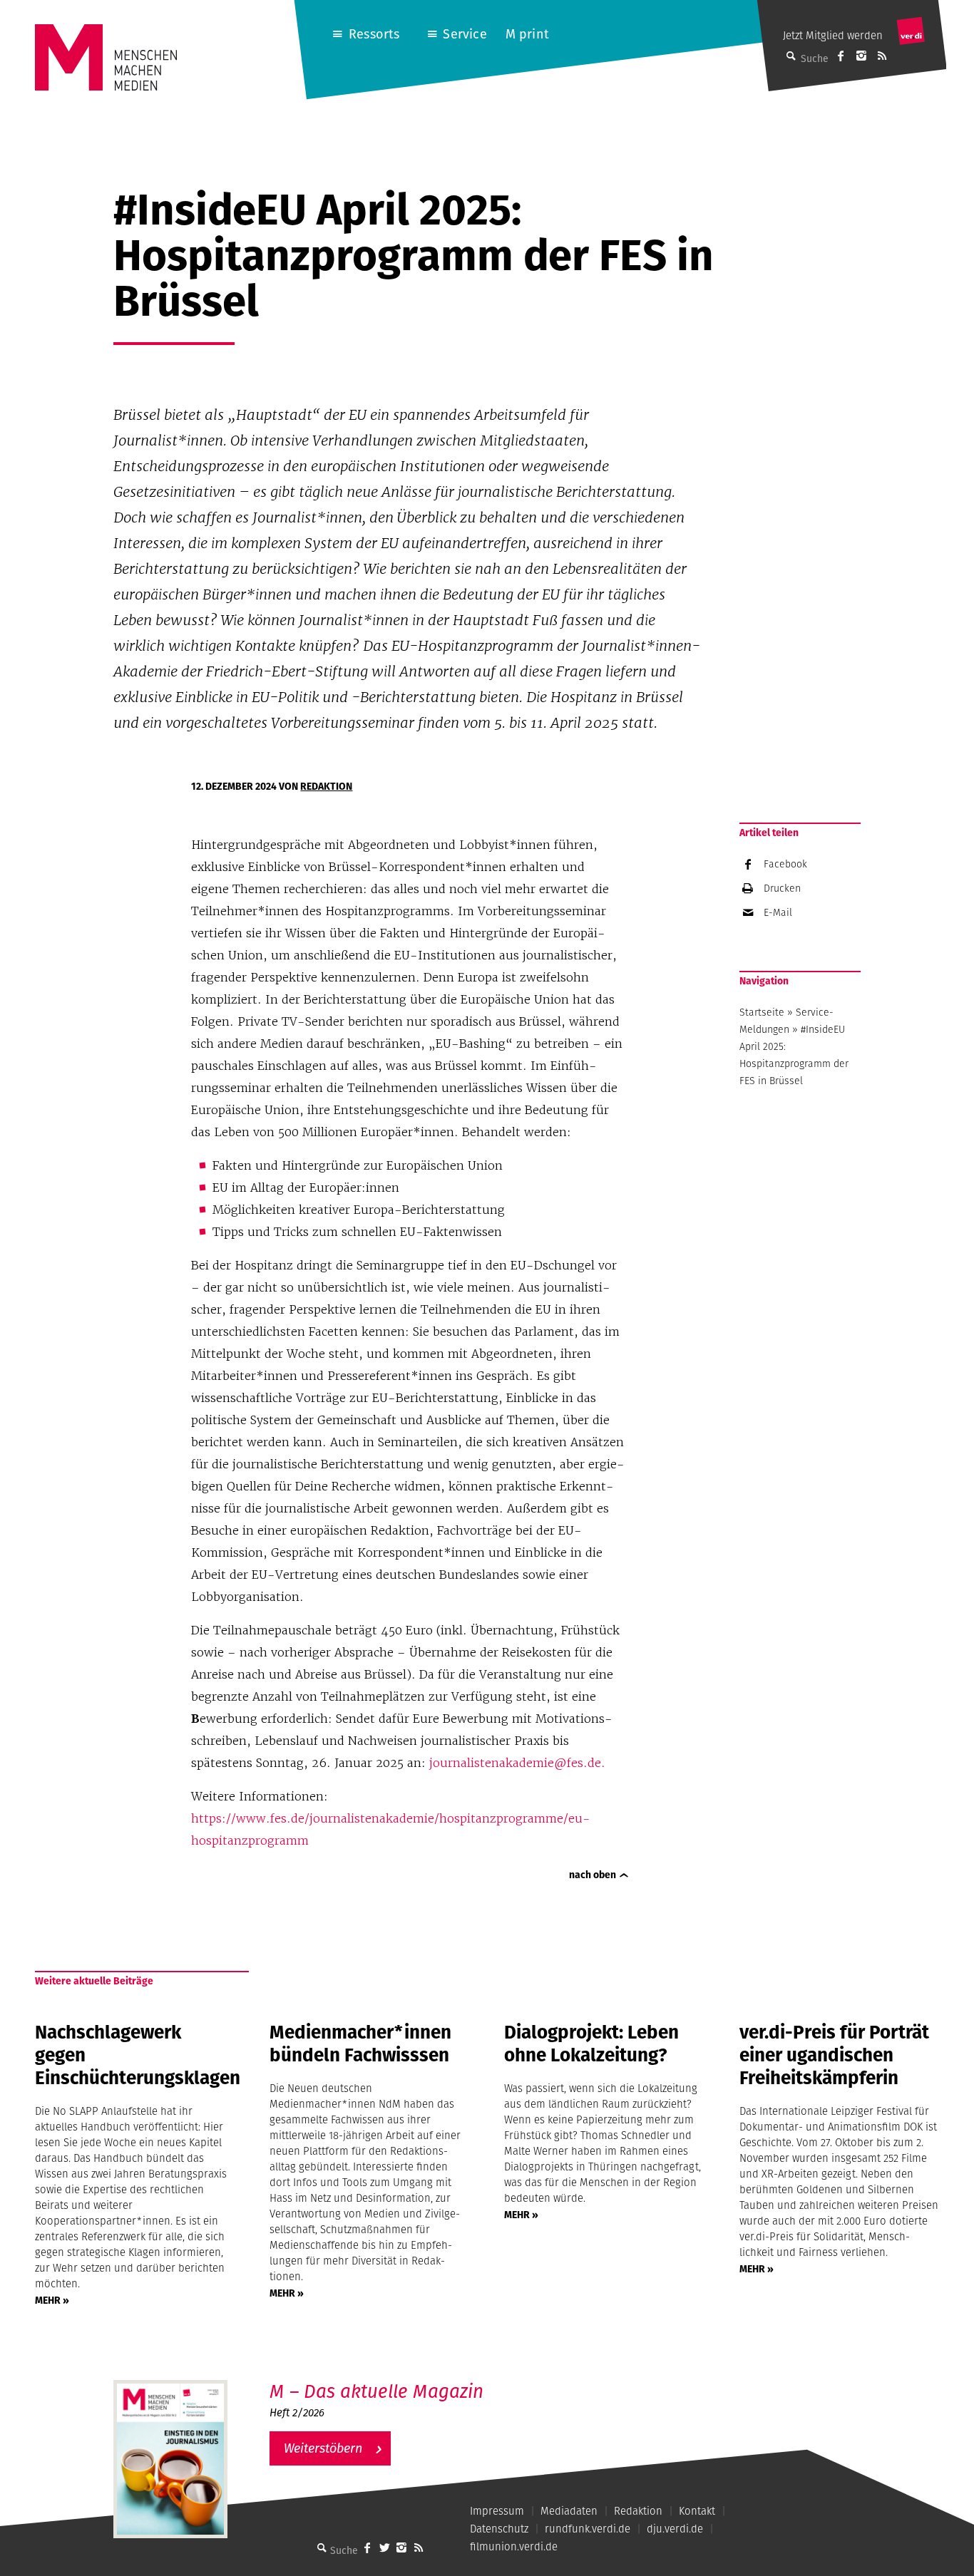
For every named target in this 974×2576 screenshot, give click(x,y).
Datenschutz (499, 2529)
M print (527, 34)
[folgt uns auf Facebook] (367, 2547)
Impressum (497, 2511)
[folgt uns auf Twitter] (384, 2547)
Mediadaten (569, 2511)
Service (465, 34)
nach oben (593, 1875)
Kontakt (697, 2511)
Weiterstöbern (323, 2448)
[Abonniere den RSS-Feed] (882, 56)
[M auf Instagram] (861, 56)
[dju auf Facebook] (841, 56)
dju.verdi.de (675, 2529)
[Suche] (322, 2547)
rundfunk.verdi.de (588, 2529)
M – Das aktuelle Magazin (376, 2391)
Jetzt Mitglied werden (833, 35)
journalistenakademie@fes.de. (517, 1763)
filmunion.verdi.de (514, 2546)
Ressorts (374, 34)
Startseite (762, 1012)
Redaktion (326, 786)
